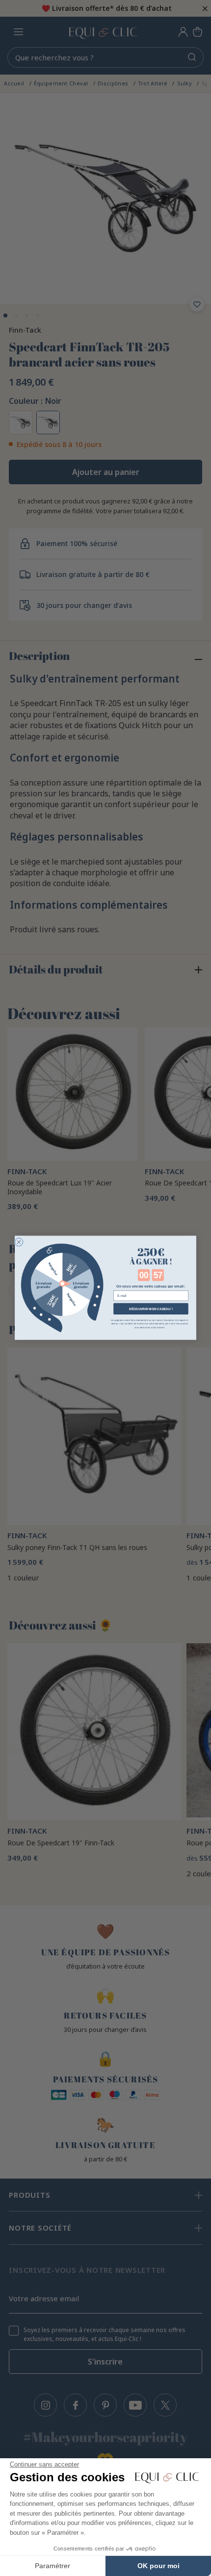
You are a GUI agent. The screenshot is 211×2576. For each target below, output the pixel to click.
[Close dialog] (19, 1242)
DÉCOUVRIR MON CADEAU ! (151, 1309)
